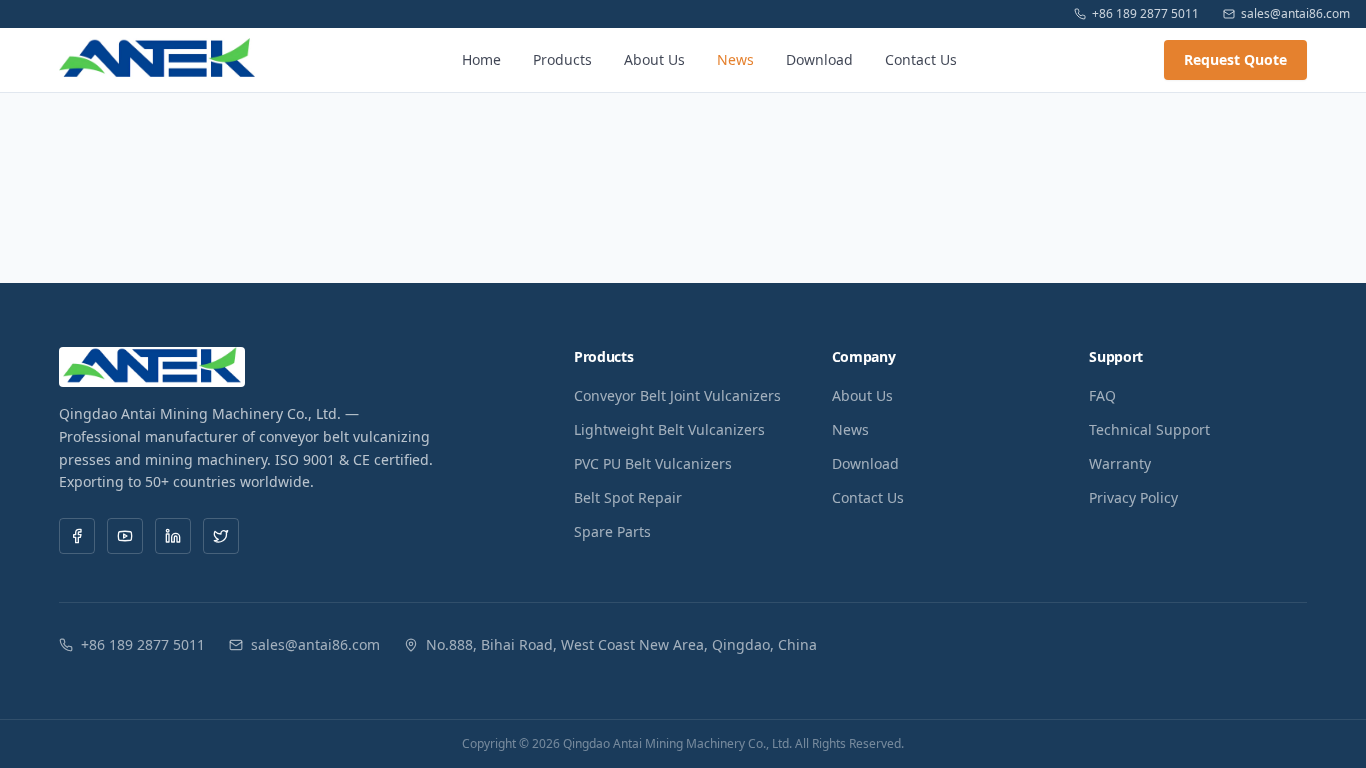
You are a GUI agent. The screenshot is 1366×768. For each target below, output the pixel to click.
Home (481, 59)
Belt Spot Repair (628, 497)
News (735, 59)
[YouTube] (125, 536)
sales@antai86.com (1295, 14)
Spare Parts (612, 531)
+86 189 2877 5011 (1145, 14)
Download (819, 59)
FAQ (1102, 395)
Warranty (1120, 463)
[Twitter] (221, 536)
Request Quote (1235, 59)
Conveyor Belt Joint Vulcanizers (677, 395)
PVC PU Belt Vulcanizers (653, 463)
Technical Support (1149, 429)
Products (562, 59)
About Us (654, 59)
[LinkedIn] (173, 536)
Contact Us (921, 59)
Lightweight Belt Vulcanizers (669, 429)
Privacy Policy (1133, 497)
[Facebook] (77, 536)
